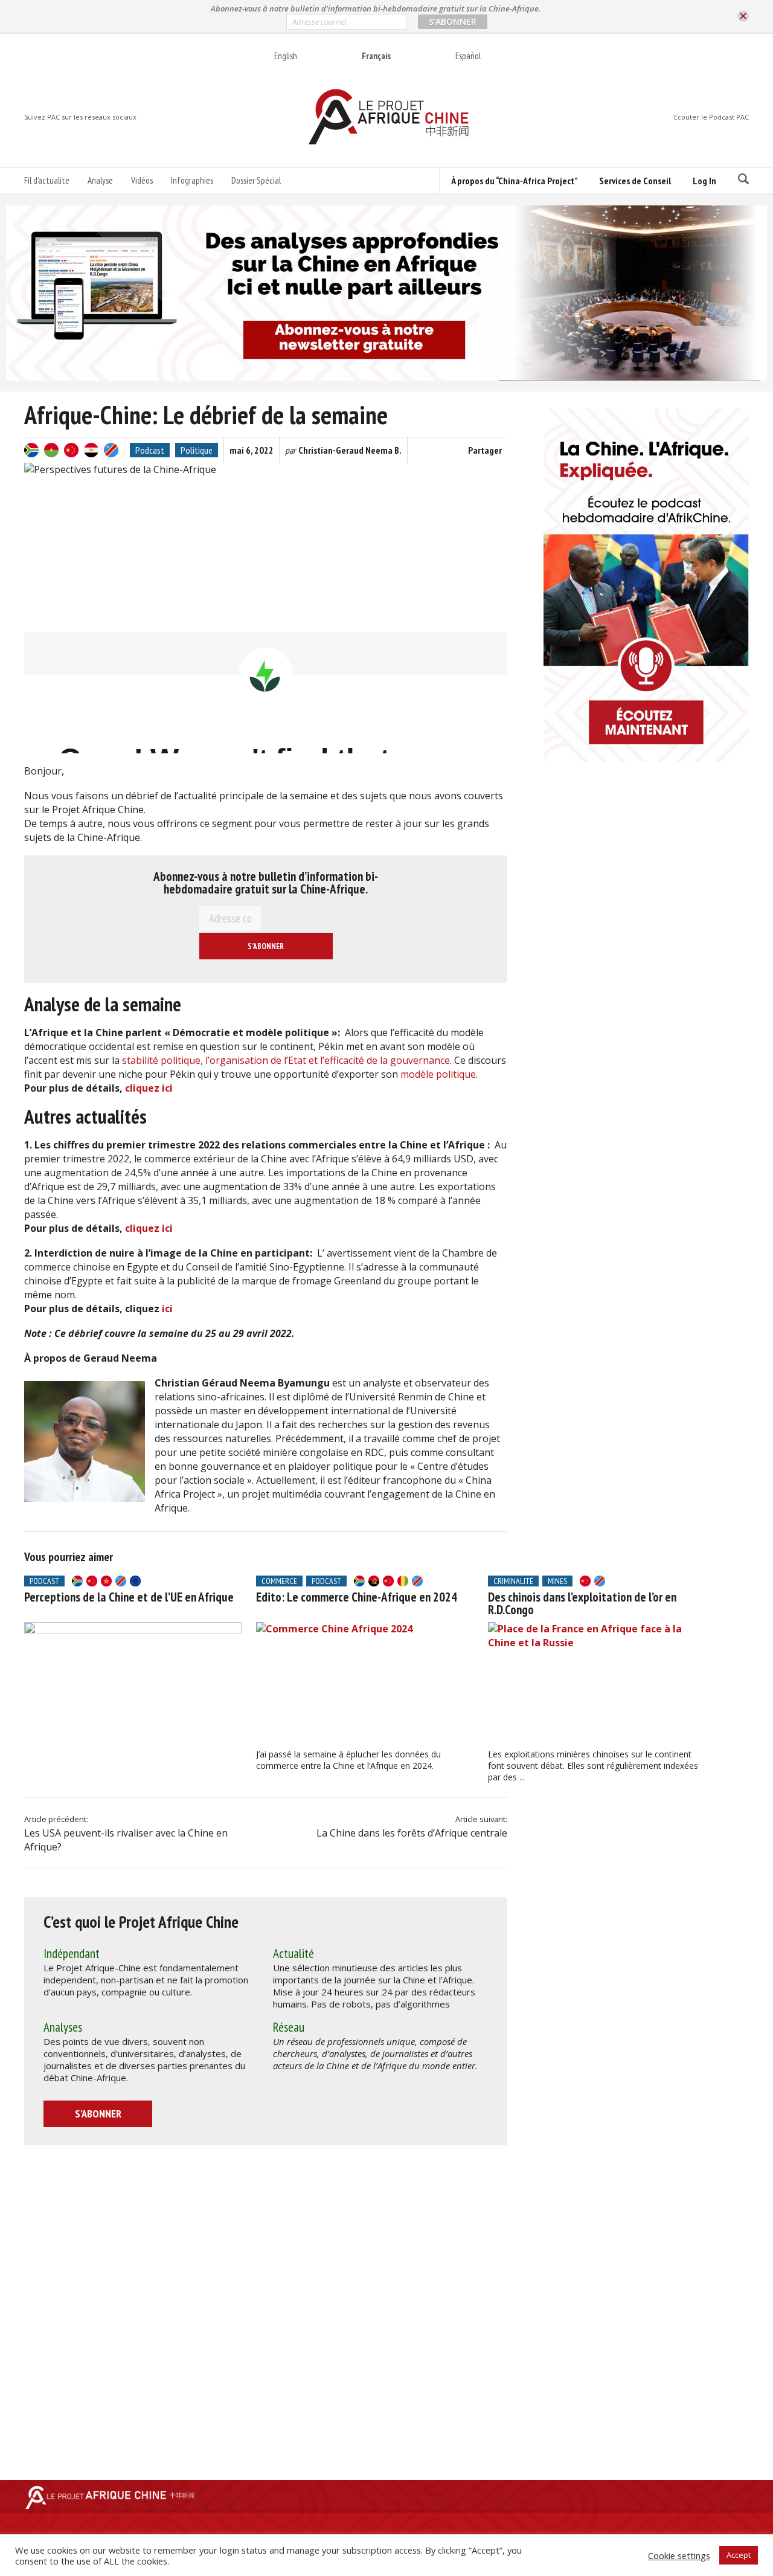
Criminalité (513, 1581)
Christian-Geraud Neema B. (350, 450)
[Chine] (71, 450)
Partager (485, 450)
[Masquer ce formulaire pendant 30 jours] (743, 17)
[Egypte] (91, 450)
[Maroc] (106, 1581)
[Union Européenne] (135, 1581)
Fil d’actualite (47, 180)
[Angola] (374, 1581)
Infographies (192, 180)
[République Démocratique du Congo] (111, 450)
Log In (704, 181)
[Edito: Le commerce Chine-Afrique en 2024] (365, 1683)
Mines (557, 1581)
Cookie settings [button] (679, 2555)
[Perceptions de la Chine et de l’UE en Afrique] (133, 1683)
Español (468, 56)
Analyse (100, 180)
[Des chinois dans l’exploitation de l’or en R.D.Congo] (597, 1683)
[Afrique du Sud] (31, 450)
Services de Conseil (635, 181)
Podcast (150, 450)
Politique (197, 450)
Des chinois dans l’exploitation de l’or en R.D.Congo (582, 1603)
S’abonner (98, 2114)
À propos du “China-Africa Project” (514, 181)
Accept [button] (739, 2555)
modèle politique (438, 1074)
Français (376, 56)
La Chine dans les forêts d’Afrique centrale (412, 1833)
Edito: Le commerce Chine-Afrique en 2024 (357, 1597)
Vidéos (142, 180)
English (286, 56)
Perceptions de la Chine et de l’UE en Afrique (129, 1597)
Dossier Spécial (256, 180)
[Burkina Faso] (51, 450)
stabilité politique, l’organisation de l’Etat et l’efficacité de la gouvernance (285, 1060)
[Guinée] (403, 1581)
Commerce (279, 1581)
